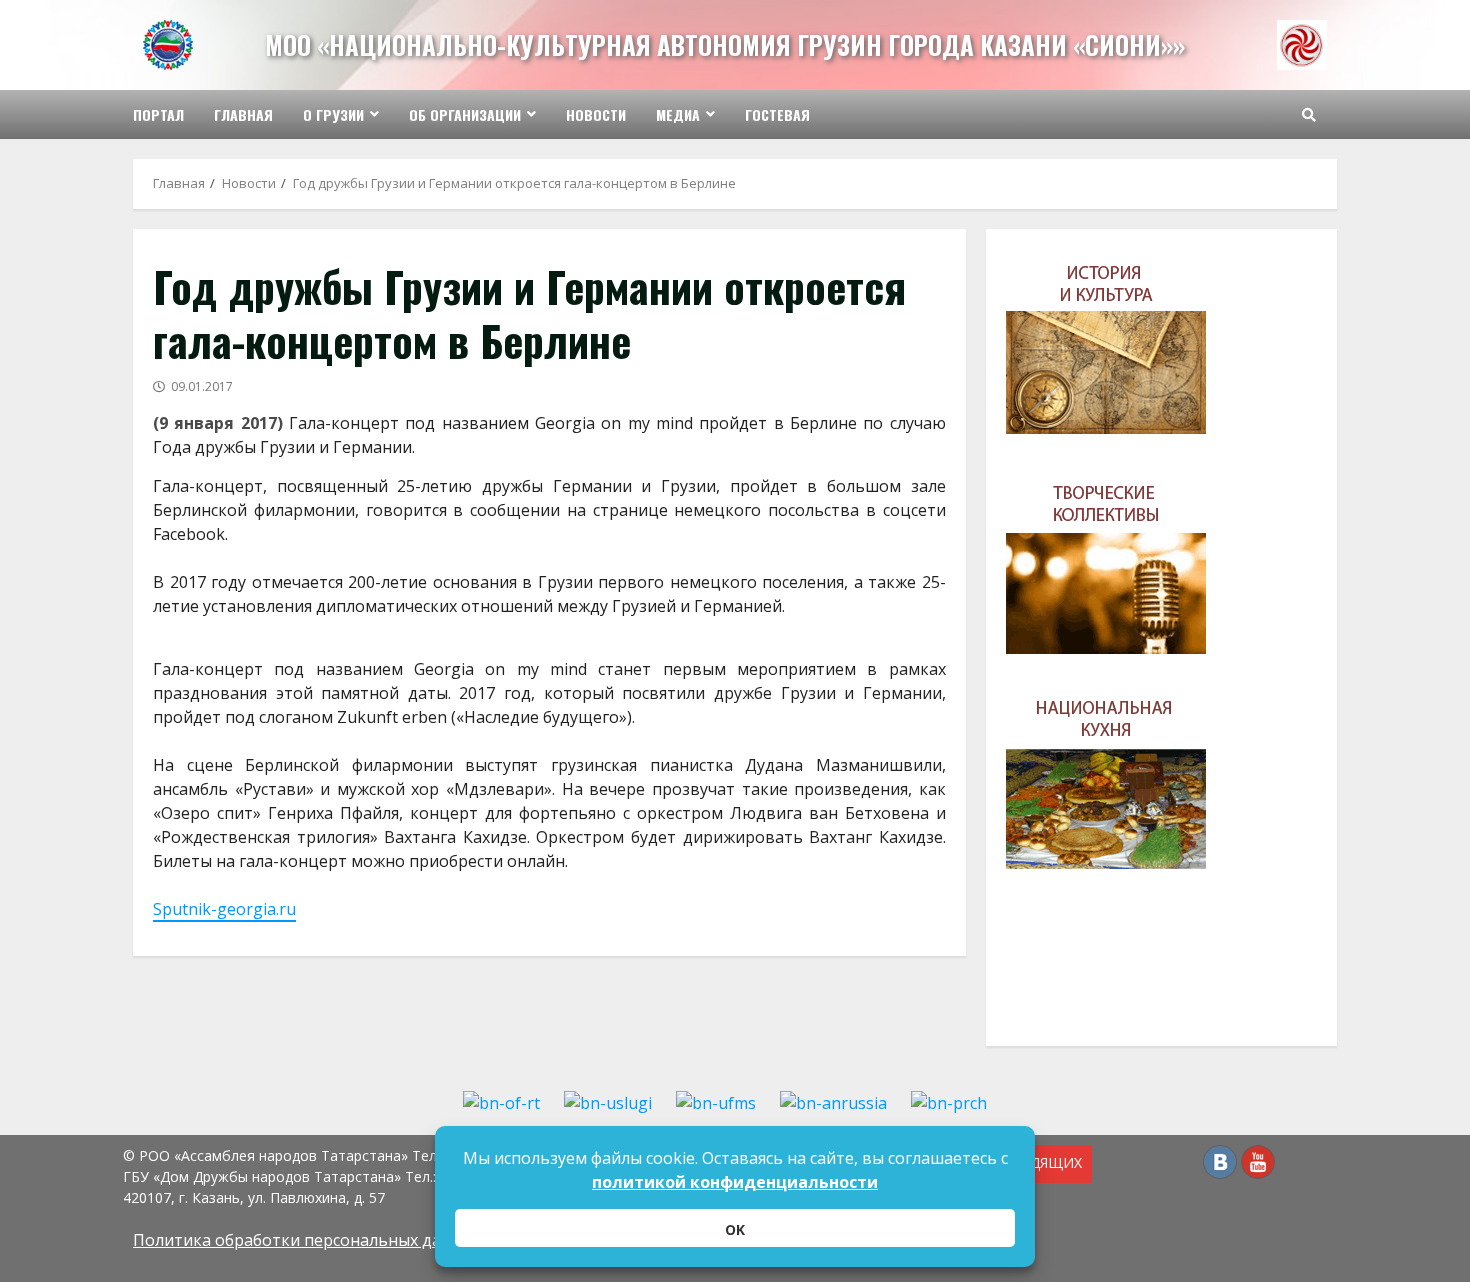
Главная (243, 114)
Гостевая (777, 114)
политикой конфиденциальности (735, 1182)
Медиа (678, 114)
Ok (735, 1229)
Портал (158, 114)
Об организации (465, 114)
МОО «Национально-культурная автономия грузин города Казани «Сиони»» (725, 44)
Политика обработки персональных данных (307, 1240)
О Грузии (333, 114)
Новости (596, 114)
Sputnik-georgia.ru (224, 909)
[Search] (1309, 115)
